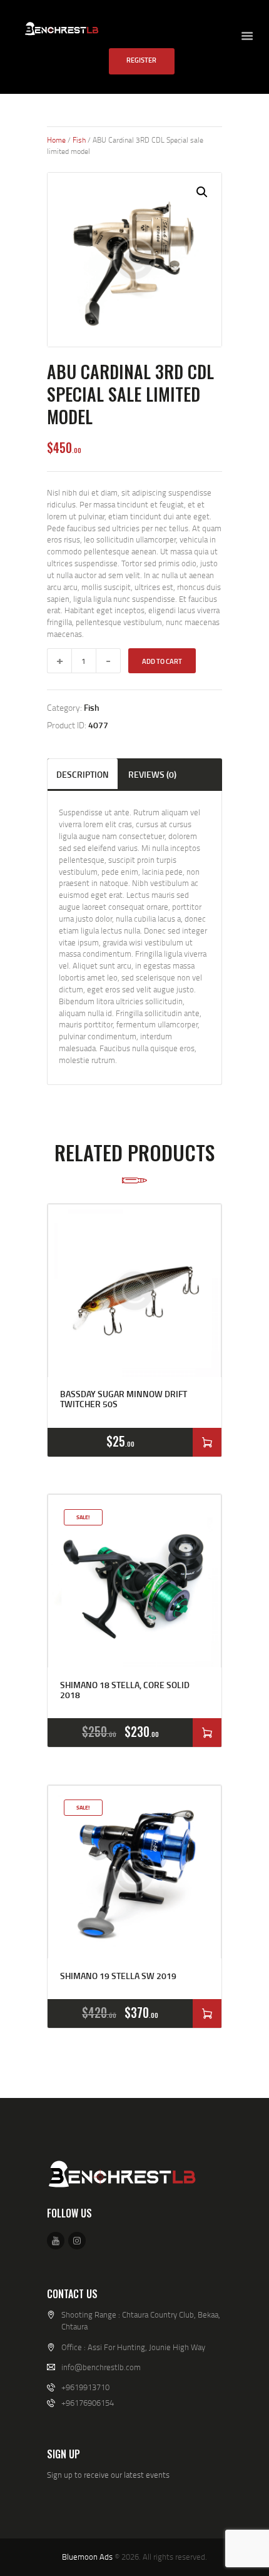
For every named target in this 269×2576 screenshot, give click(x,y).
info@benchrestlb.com (101, 2367)
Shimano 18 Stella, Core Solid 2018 (125, 1690)
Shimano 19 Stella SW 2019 (118, 1976)
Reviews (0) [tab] (152, 774)
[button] (202, 192)
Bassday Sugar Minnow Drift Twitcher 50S (124, 1399)
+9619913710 (85, 2387)
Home (56, 140)
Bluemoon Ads (87, 2557)
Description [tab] (83, 774)
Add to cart (162, 661)
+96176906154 (88, 2403)
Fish (79, 140)
